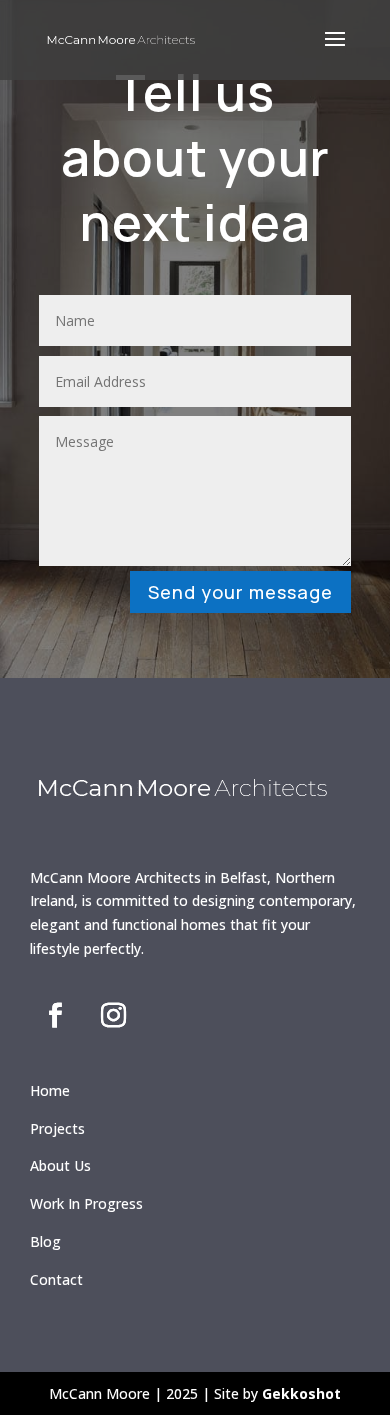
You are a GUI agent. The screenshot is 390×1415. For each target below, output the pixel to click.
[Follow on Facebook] (55, 1016)
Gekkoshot (301, 1393)
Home (50, 1090)
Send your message (240, 592)
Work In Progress (86, 1203)
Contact (56, 1279)
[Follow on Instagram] (113, 1016)
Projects (57, 1128)
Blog (45, 1241)
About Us (60, 1165)
